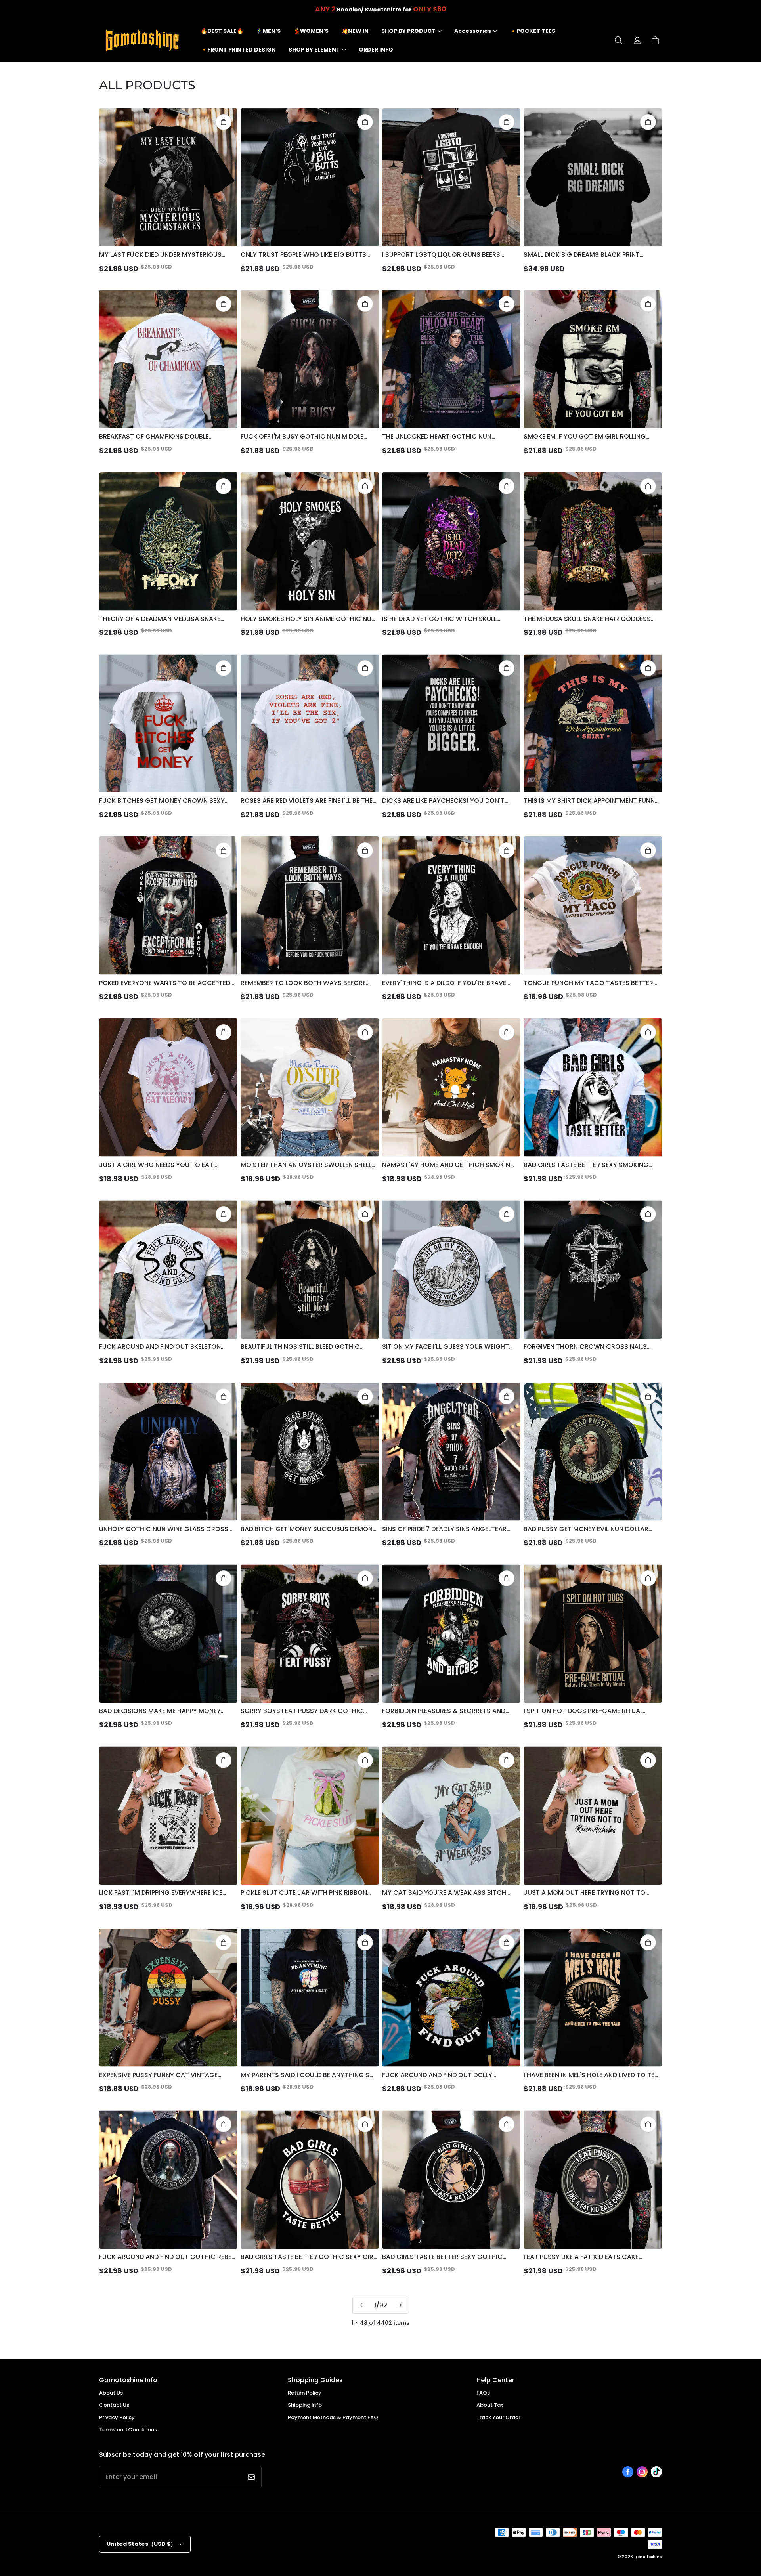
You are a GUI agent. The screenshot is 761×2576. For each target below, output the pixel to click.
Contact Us (114, 2405)
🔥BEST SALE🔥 (222, 31)
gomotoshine (648, 2557)
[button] (618, 40)
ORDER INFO (376, 50)
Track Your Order (498, 2417)
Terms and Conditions (128, 2430)
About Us (111, 2393)
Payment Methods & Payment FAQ (333, 2417)
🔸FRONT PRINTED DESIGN (238, 50)
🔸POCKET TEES (533, 31)
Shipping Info (305, 2405)
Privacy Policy (117, 2417)
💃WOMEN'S (311, 31)
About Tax (490, 2405)
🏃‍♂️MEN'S (268, 31)
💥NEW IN (355, 31)
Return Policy (305, 2393)
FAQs (483, 2393)
